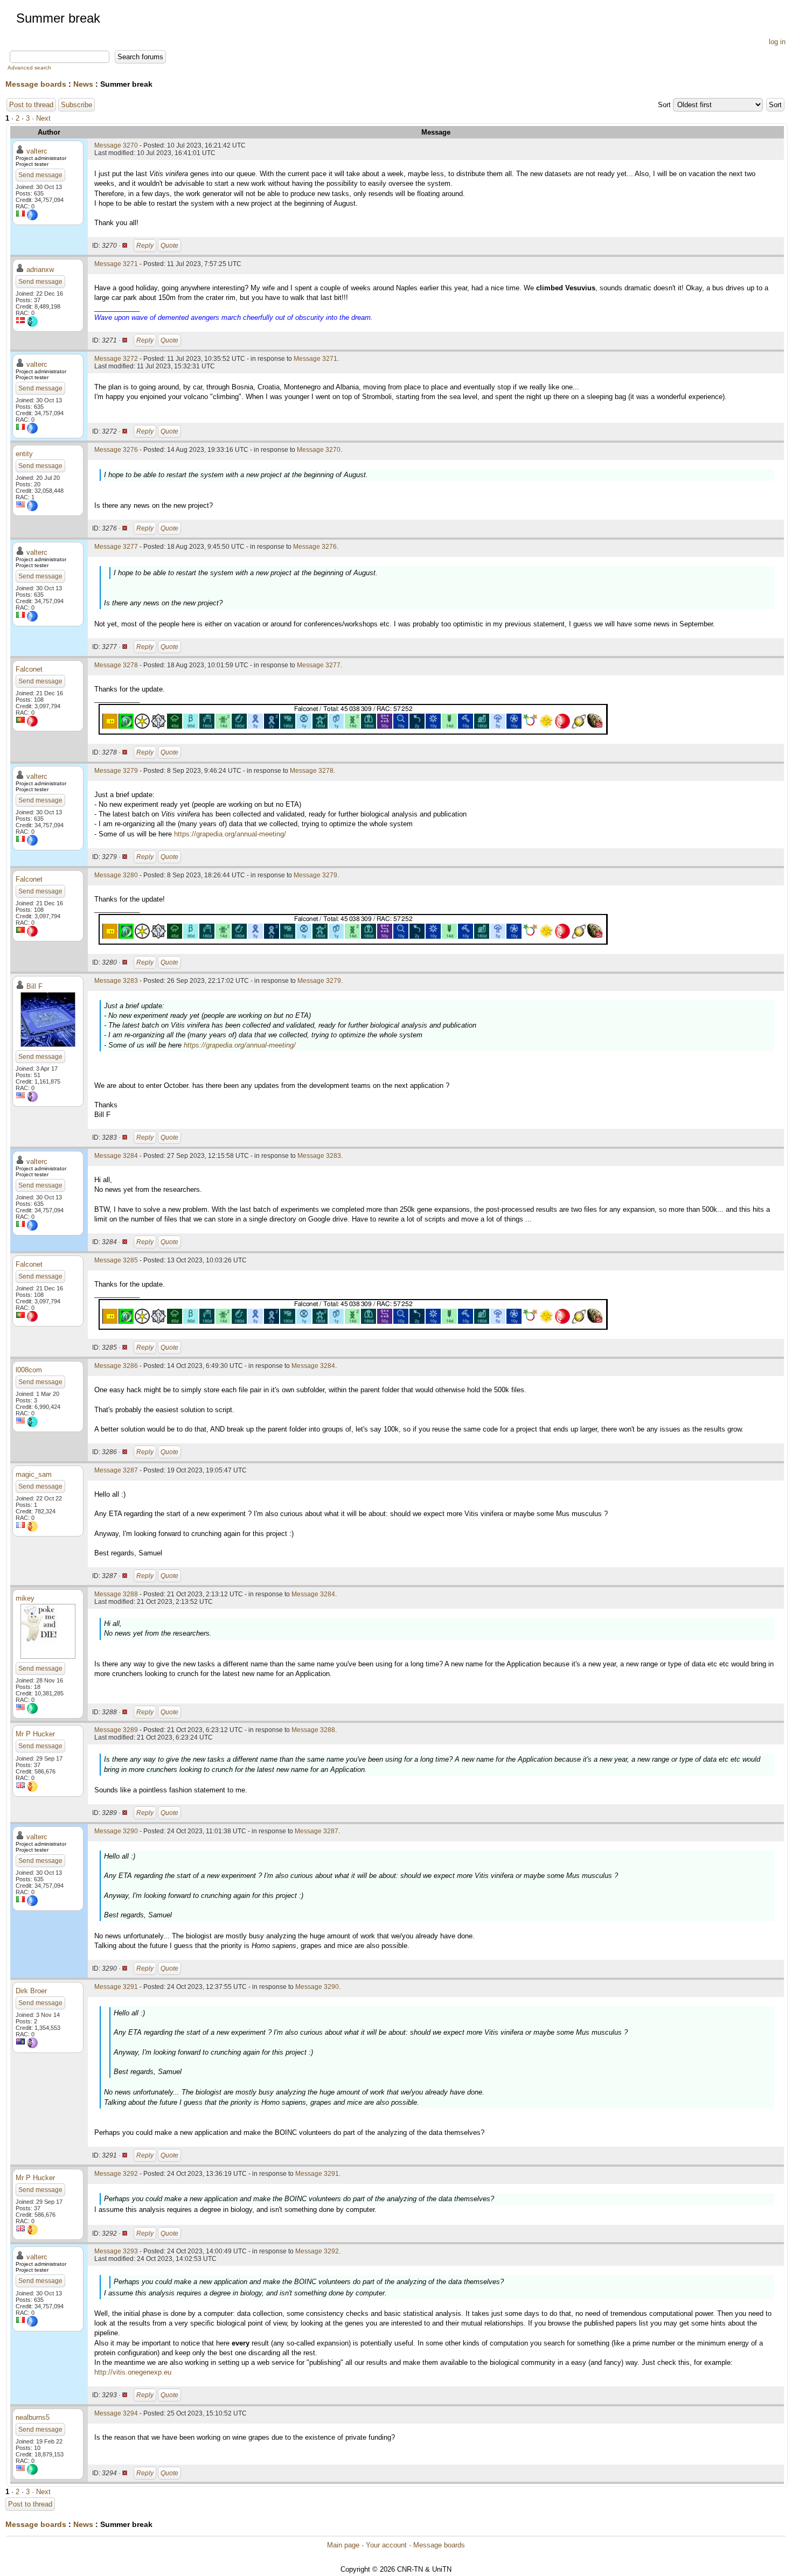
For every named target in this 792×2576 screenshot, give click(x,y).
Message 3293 (116, 2251)
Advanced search (29, 68)
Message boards (36, 84)
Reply (145, 246)
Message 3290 (116, 1831)
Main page (343, 2545)
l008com (29, 1370)
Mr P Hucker (35, 1734)
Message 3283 (116, 981)
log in (777, 42)
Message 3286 (116, 1366)
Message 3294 (116, 2413)
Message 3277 (116, 547)
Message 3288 (116, 1594)
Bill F (34, 986)
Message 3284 (116, 1156)
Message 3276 (116, 450)
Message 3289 (116, 1730)
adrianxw (40, 270)
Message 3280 (116, 875)
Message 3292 (116, 2174)
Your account (386, 2545)
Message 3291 (116, 1987)
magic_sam (34, 1474)
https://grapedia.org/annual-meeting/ (230, 834)
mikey (25, 1598)
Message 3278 (116, 665)
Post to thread (31, 105)
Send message (40, 175)
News (83, 84)
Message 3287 (116, 1470)
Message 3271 (116, 264)
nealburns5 (33, 2417)
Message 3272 (116, 359)
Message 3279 (116, 771)
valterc (37, 151)
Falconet (29, 669)
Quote (169, 246)
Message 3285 (116, 1260)
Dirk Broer (31, 1991)
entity (24, 454)
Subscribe (77, 105)
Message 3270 (116, 145)
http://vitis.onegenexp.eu (133, 2372)
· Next (41, 118)
